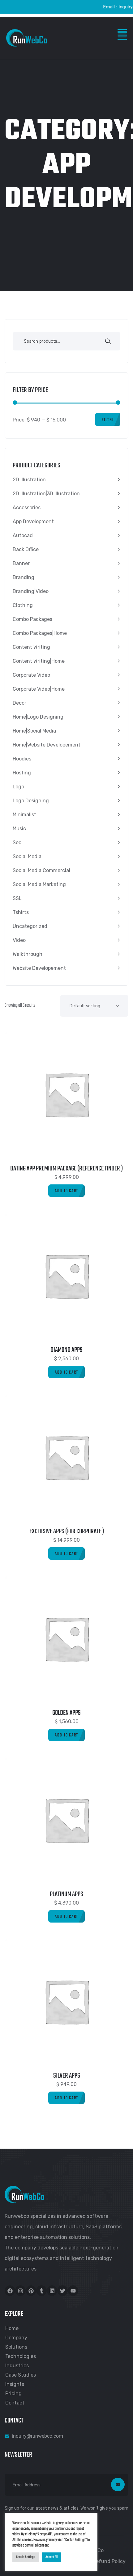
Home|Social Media (34, 731)
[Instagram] (20, 2291)
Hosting (22, 773)
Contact (15, 2403)
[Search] (108, 342)
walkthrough (28, 954)
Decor (19, 703)
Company (16, 2338)
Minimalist (24, 815)
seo (17, 842)
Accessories (27, 508)
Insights (15, 2384)
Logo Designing (31, 801)
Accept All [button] (51, 2557)
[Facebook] (10, 2291)
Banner (21, 563)
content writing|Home (39, 661)
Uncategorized (30, 926)
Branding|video (31, 591)
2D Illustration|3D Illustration (46, 494)
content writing (31, 647)
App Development (33, 521)
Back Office (26, 549)
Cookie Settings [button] (26, 2557)
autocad (23, 535)
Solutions (16, 2347)
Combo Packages (32, 619)
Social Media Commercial (41, 870)
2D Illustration (29, 480)
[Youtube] (73, 2291)
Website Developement (39, 968)
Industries (17, 2366)
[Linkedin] (52, 2291)
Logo (18, 787)
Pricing (13, 2393)
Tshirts (21, 912)
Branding (24, 577)
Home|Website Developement (47, 745)
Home (12, 2328)
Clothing (23, 605)
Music (19, 829)
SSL (17, 898)
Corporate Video (31, 675)
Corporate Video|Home (39, 689)
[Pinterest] (31, 2291)
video (19, 940)
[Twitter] (62, 2291)
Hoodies (22, 759)
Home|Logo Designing (38, 717)
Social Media (27, 856)
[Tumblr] (41, 2291)
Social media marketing (39, 884)
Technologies (21, 2356)
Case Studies (21, 2375)
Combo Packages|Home (40, 633)
